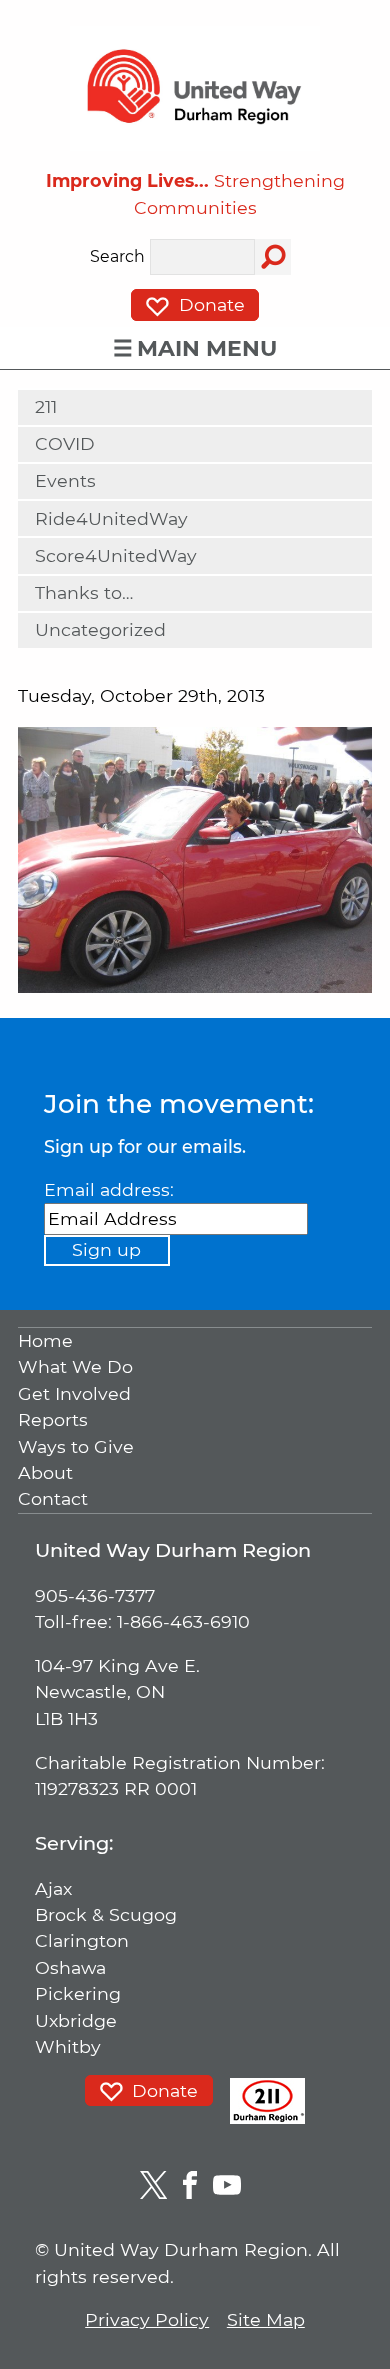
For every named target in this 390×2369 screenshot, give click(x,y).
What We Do (75, 1367)
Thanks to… (84, 592)
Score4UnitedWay (116, 555)
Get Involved (74, 1393)
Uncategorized (100, 629)
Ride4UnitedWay (111, 518)
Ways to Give (76, 1446)
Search (117, 257)
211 (46, 406)
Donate (209, 304)
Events (65, 480)
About (45, 1472)
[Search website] (273, 257)
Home (45, 1340)
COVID (65, 443)
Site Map (266, 2319)
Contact (53, 1499)
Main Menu (207, 348)
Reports (53, 1420)
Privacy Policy (147, 2319)
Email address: (109, 1189)
